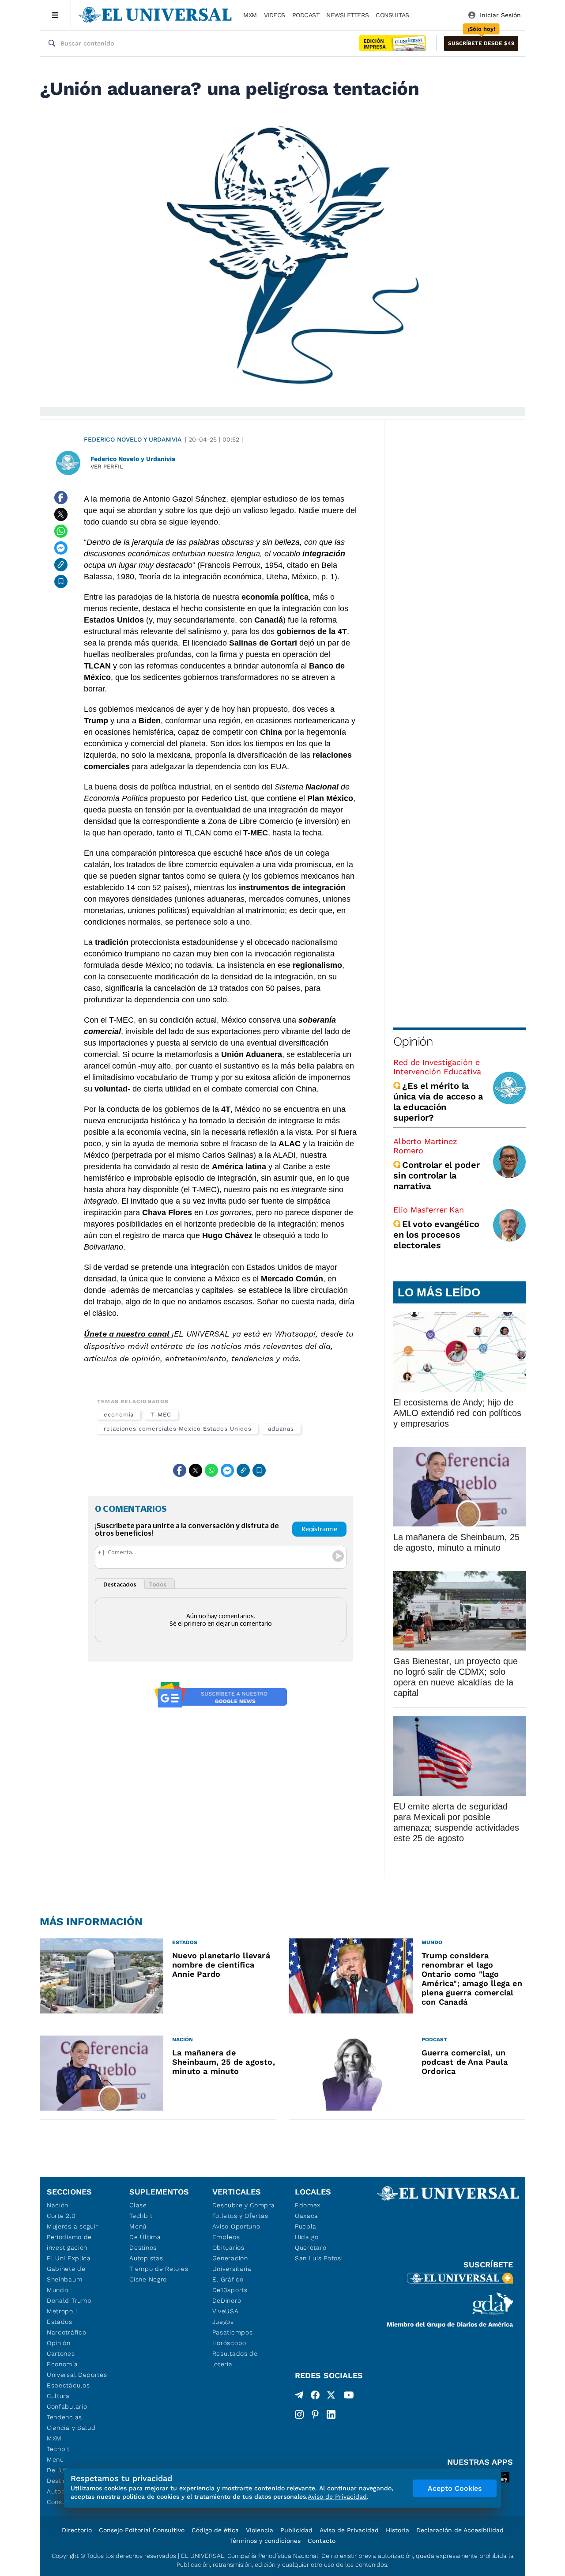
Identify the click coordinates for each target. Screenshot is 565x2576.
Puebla (306, 2226)
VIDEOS (275, 15)
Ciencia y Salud (71, 2428)
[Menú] (55, 15)
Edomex (308, 2205)
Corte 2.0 (61, 2216)
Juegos (223, 2322)
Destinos (143, 2247)
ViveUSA (226, 2311)
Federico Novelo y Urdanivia (133, 439)
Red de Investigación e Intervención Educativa (437, 1067)
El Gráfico (228, 2279)
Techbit (58, 2449)
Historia (397, 2530)
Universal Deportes (77, 2375)
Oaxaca (307, 2216)
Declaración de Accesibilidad (460, 2530)
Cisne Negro (148, 2279)
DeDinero (227, 2300)
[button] (481, 43)
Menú (55, 2459)
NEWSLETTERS (347, 15)
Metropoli (62, 2311)
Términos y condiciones (265, 2541)
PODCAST (306, 15)
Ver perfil (107, 466)
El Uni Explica (69, 2258)
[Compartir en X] (61, 514)
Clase (138, 2205)
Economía (62, 2364)
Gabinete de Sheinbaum (66, 2274)
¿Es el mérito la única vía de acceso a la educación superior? (438, 1102)
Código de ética (215, 2530)
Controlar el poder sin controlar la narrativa (437, 1175)
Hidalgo (307, 2237)
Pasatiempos (233, 2332)
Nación (58, 2205)
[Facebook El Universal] (315, 2397)
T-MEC (161, 1415)
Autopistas (146, 2258)
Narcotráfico (66, 2332)
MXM (250, 15)
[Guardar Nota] (61, 582)
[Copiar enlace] (61, 565)
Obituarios (228, 2247)
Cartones (61, 2353)
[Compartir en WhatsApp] (61, 531)
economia (119, 1415)
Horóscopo (229, 2343)
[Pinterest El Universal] (315, 2414)
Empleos (226, 2237)
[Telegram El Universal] (299, 2397)
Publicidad (296, 2530)
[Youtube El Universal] (349, 2397)
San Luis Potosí (319, 2258)
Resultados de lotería (235, 2359)
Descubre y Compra (244, 2205)
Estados (60, 2322)
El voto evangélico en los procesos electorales (436, 1235)
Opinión (413, 1041)
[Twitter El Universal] (331, 2397)
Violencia (260, 2530)
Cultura (58, 2396)
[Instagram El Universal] (299, 2414)
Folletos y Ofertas (240, 2216)
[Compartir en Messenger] (61, 548)
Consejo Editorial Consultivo (142, 2530)
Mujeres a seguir (72, 2226)
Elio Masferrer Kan (429, 1210)
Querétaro (311, 2247)
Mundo (58, 2290)
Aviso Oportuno (236, 2226)
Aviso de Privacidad (349, 2530)
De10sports (230, 2290)
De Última (145, 2237)
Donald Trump (69, 2300)
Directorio (77, 2530)
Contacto (322, 2541)
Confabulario (67, 2406)
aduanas (281, 1429)
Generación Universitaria (232, 2263)
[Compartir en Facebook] (61, 498)
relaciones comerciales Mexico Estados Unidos (177, 1429)
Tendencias (64, 2417)
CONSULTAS (392, 15)
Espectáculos (68, 2385)
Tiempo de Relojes (159, 2269)
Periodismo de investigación (69, 2242)
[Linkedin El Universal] (331, 2414)
